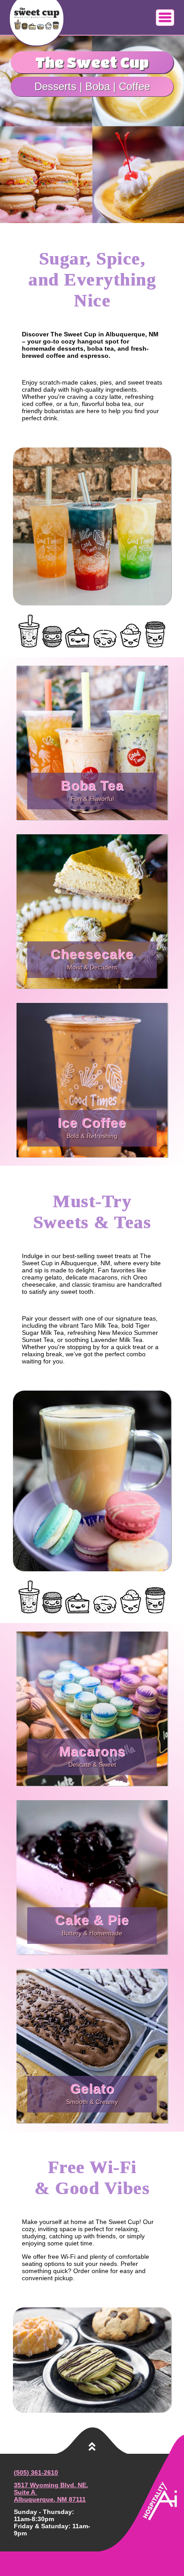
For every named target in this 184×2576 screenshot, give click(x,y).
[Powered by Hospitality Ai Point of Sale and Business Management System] (162, 2518)
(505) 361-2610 (36, 2472)
